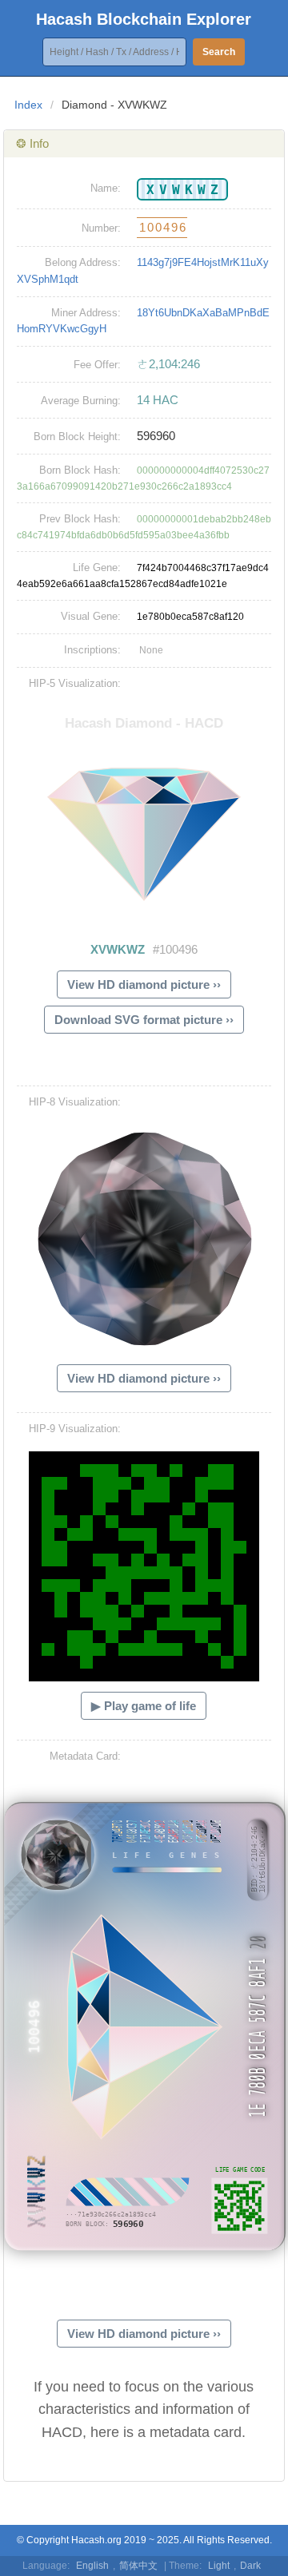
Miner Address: (86, 313)
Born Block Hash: (80, 470)
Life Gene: (97, 568)
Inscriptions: (92, 650)
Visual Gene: (91, 616)
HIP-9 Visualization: (75, 1429)
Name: (106, 188)
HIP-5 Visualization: (75, 683)
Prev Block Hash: (80, 519)
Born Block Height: (77, 437)
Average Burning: (81, 401)
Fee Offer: (97, 365)
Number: (101, 228)
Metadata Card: (85, 1756)
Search (219, 52)
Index (28, 105)
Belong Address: (83, 262)
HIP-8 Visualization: (75, 1102)
